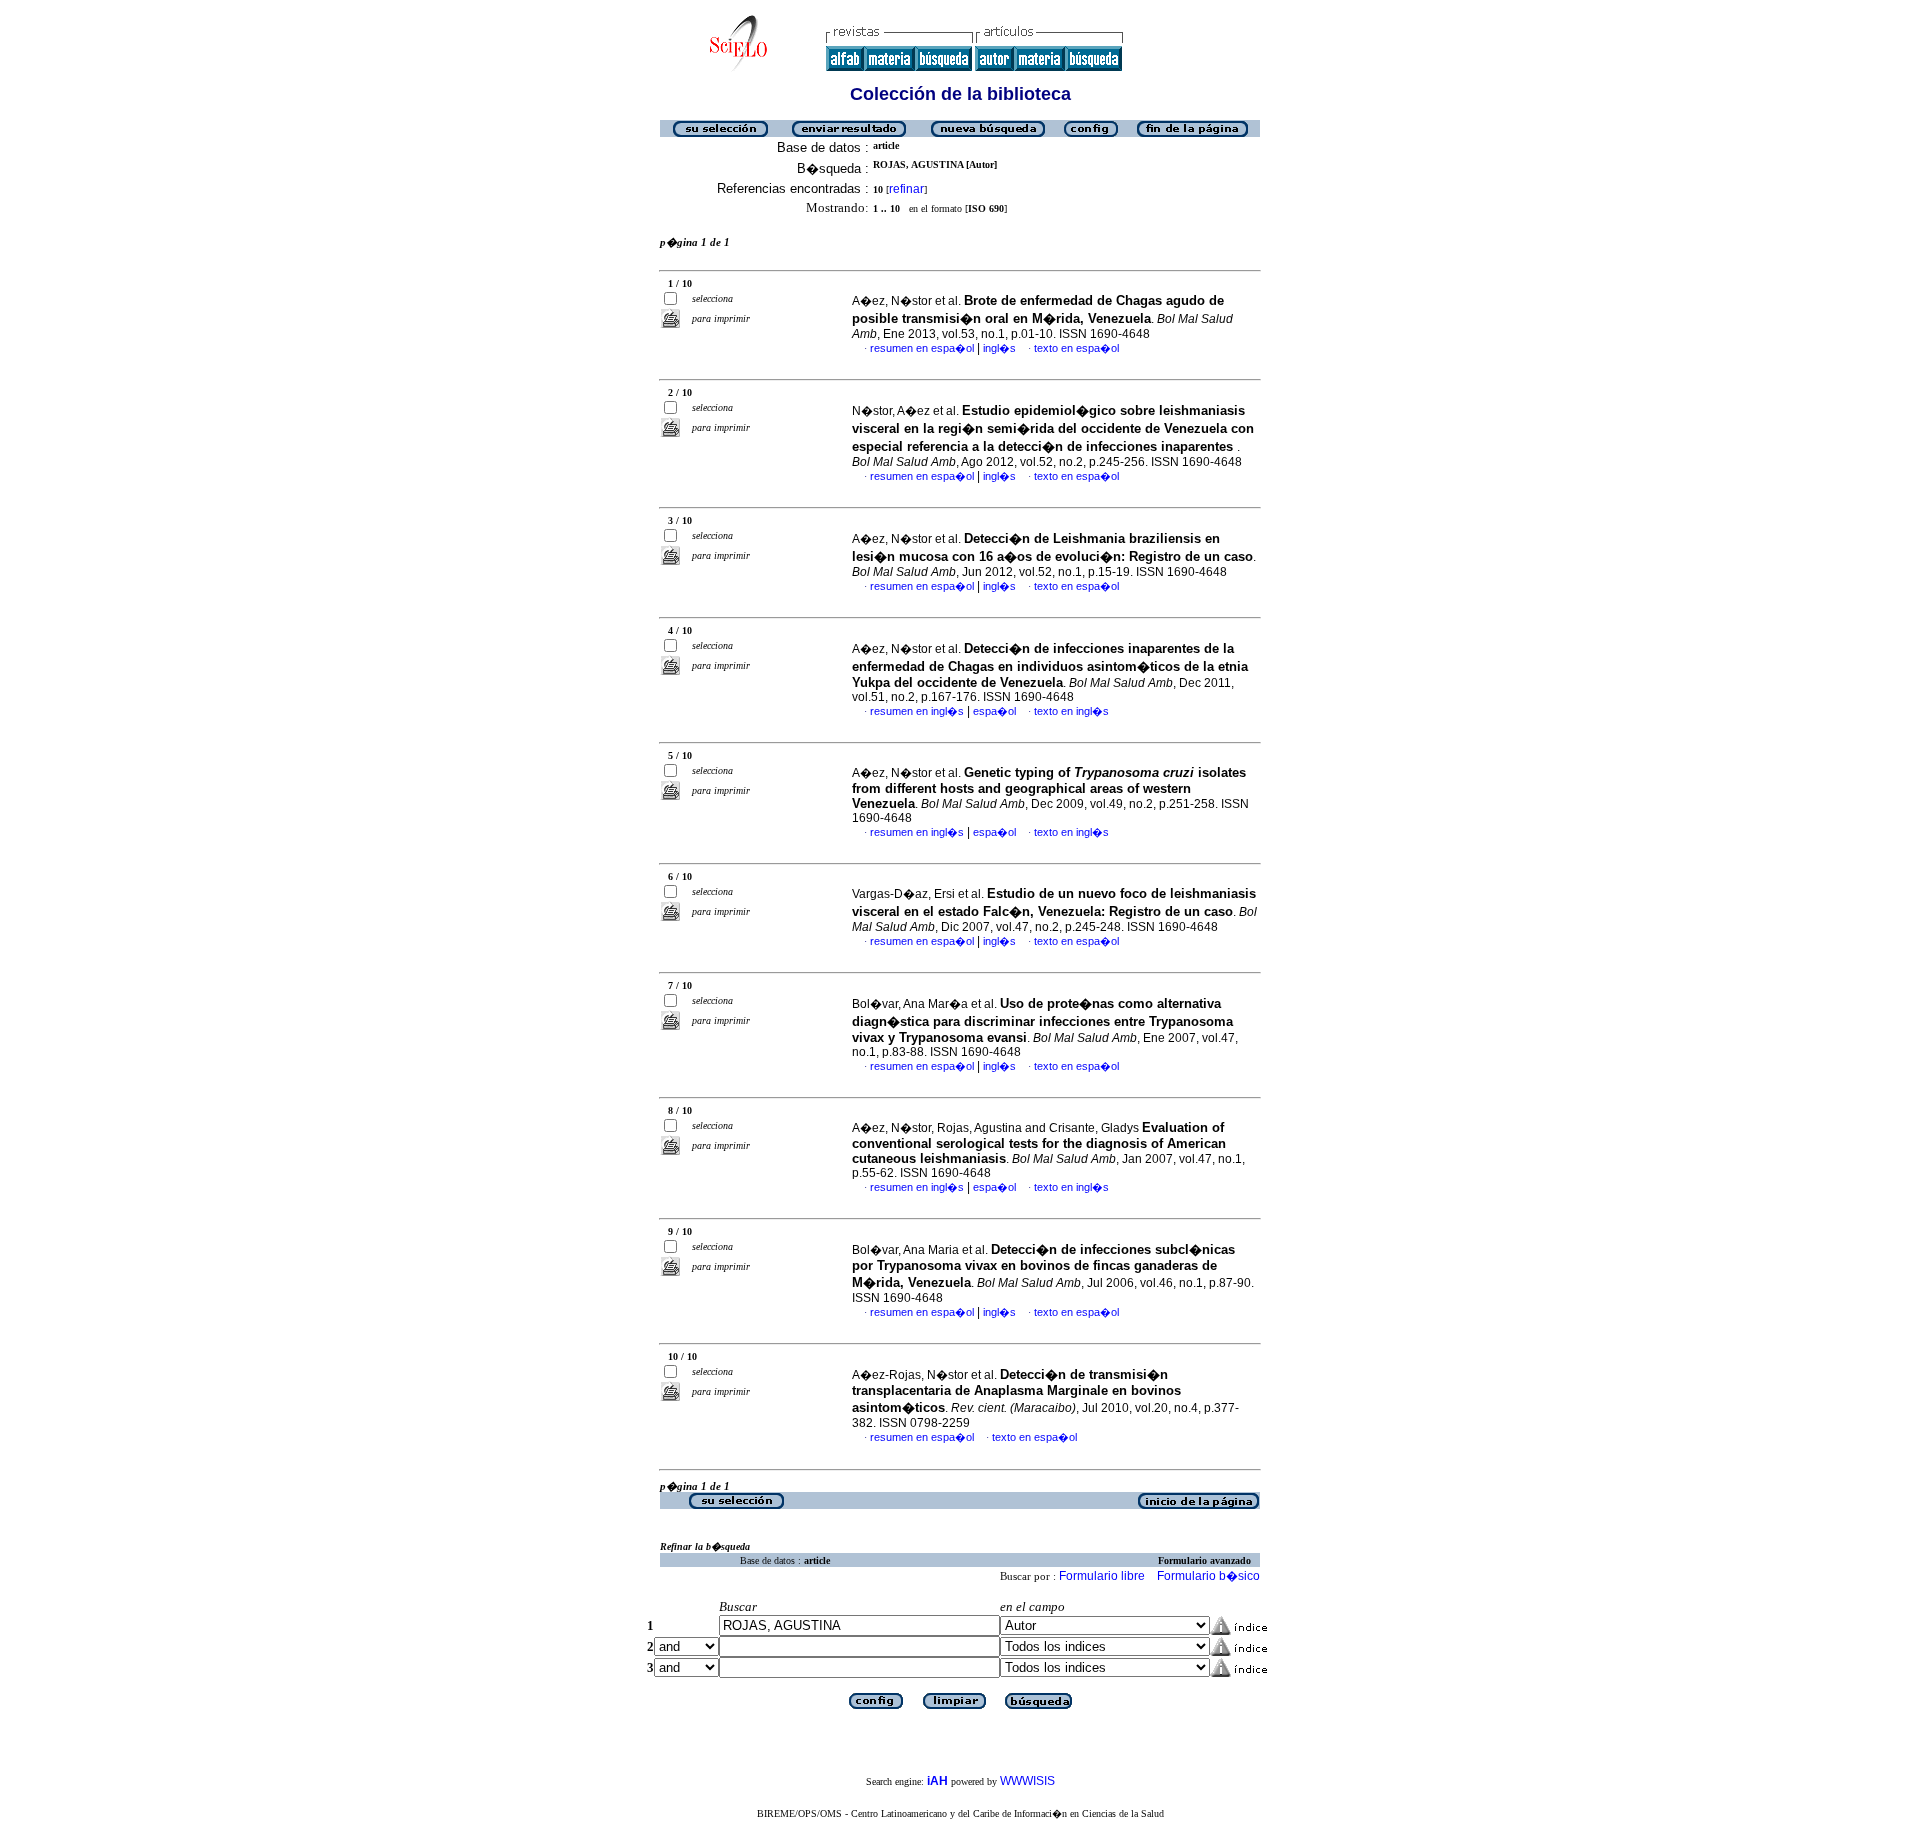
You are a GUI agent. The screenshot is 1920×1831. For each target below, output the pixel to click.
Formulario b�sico (1208, 1576)
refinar (906, 189)
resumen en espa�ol (922, 348)
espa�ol (994, 711)
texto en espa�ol (1076, 348)
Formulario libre (1102, 1576)
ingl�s (999, 348)
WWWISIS (1027, 1781)
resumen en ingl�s (917, 711)
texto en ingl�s (1071, 711)
